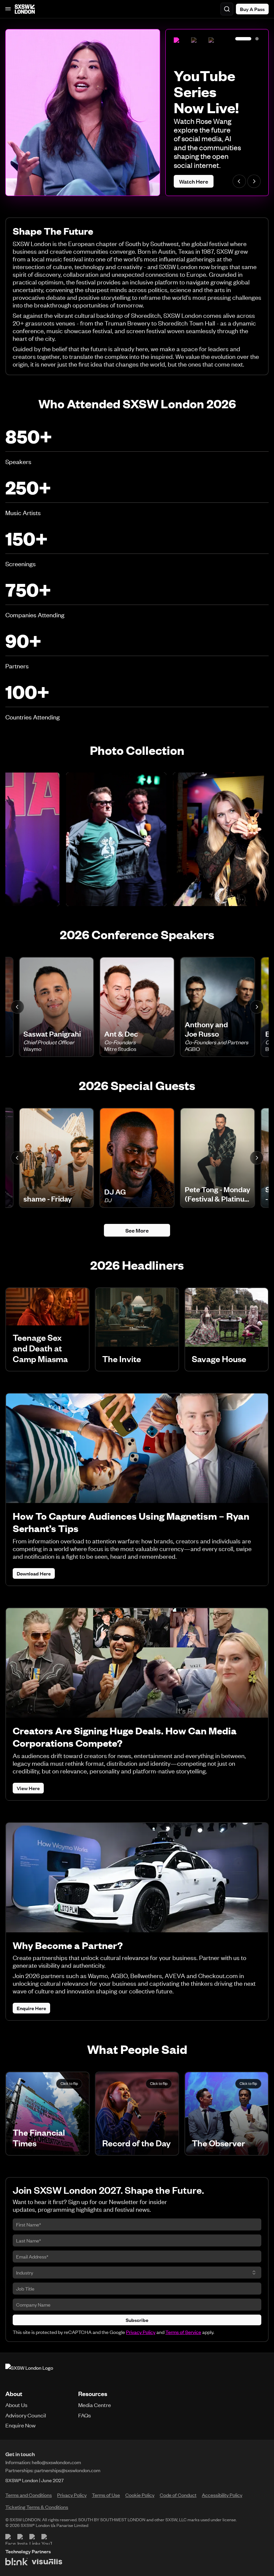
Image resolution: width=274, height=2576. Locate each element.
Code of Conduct (178, 2495)
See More (137, 1230)
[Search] (227, 9)
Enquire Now (21, 2425)
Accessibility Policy (222, 2495)
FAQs (85, 2415)
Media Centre (95, 2405)
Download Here (34, 1573)
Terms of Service (183, 2332)
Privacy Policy (141, 2332)
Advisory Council (26, 2415)
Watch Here (194, 181)
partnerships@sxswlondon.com (67, 2470)
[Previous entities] (17, 1007)
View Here (28, 1788)
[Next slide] (254, 181)
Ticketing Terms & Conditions (37, 2507)
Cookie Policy (140, 2495)
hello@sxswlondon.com (56, 2462)
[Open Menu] (8, 9)
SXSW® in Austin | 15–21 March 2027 (43, 2480)
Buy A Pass (252, 9)
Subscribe (137, 2320)
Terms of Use (106, 2495)
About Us (16, 2405)
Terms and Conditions (29, 2495)
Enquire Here (31, 2008)
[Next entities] (257, 1007)
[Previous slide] (239, 181)
